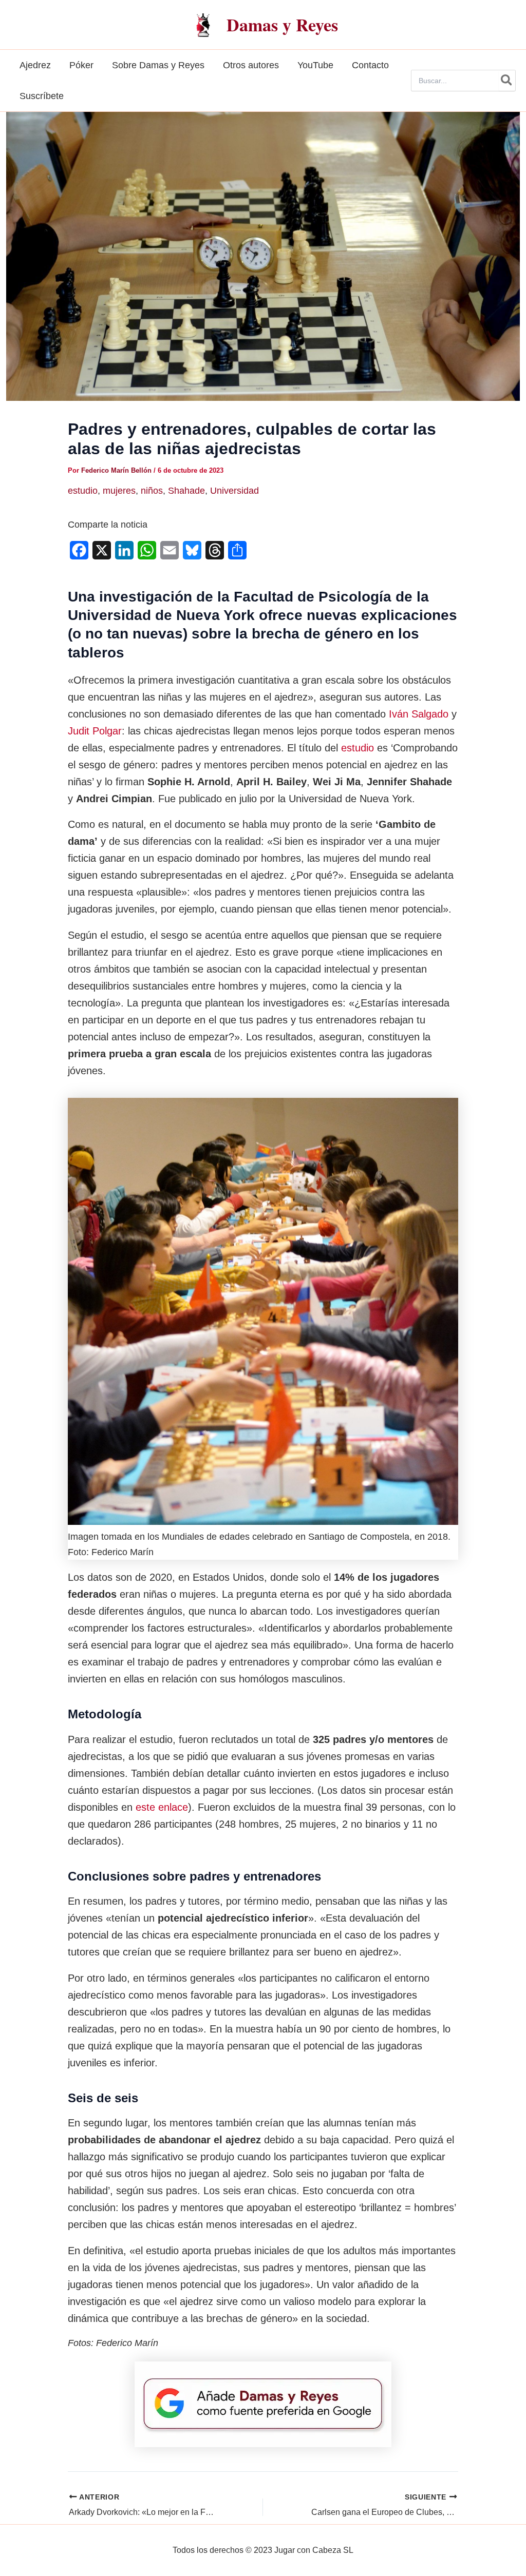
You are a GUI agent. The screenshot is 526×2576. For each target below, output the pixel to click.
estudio (83, 491)
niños (152, 491)
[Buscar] (507, 81)
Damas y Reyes (282, 25)
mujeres (119, 491)
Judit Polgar (95, 731)
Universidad (234, 491)
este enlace (162, 1807)
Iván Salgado (419, 714)
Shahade (186, 491)
